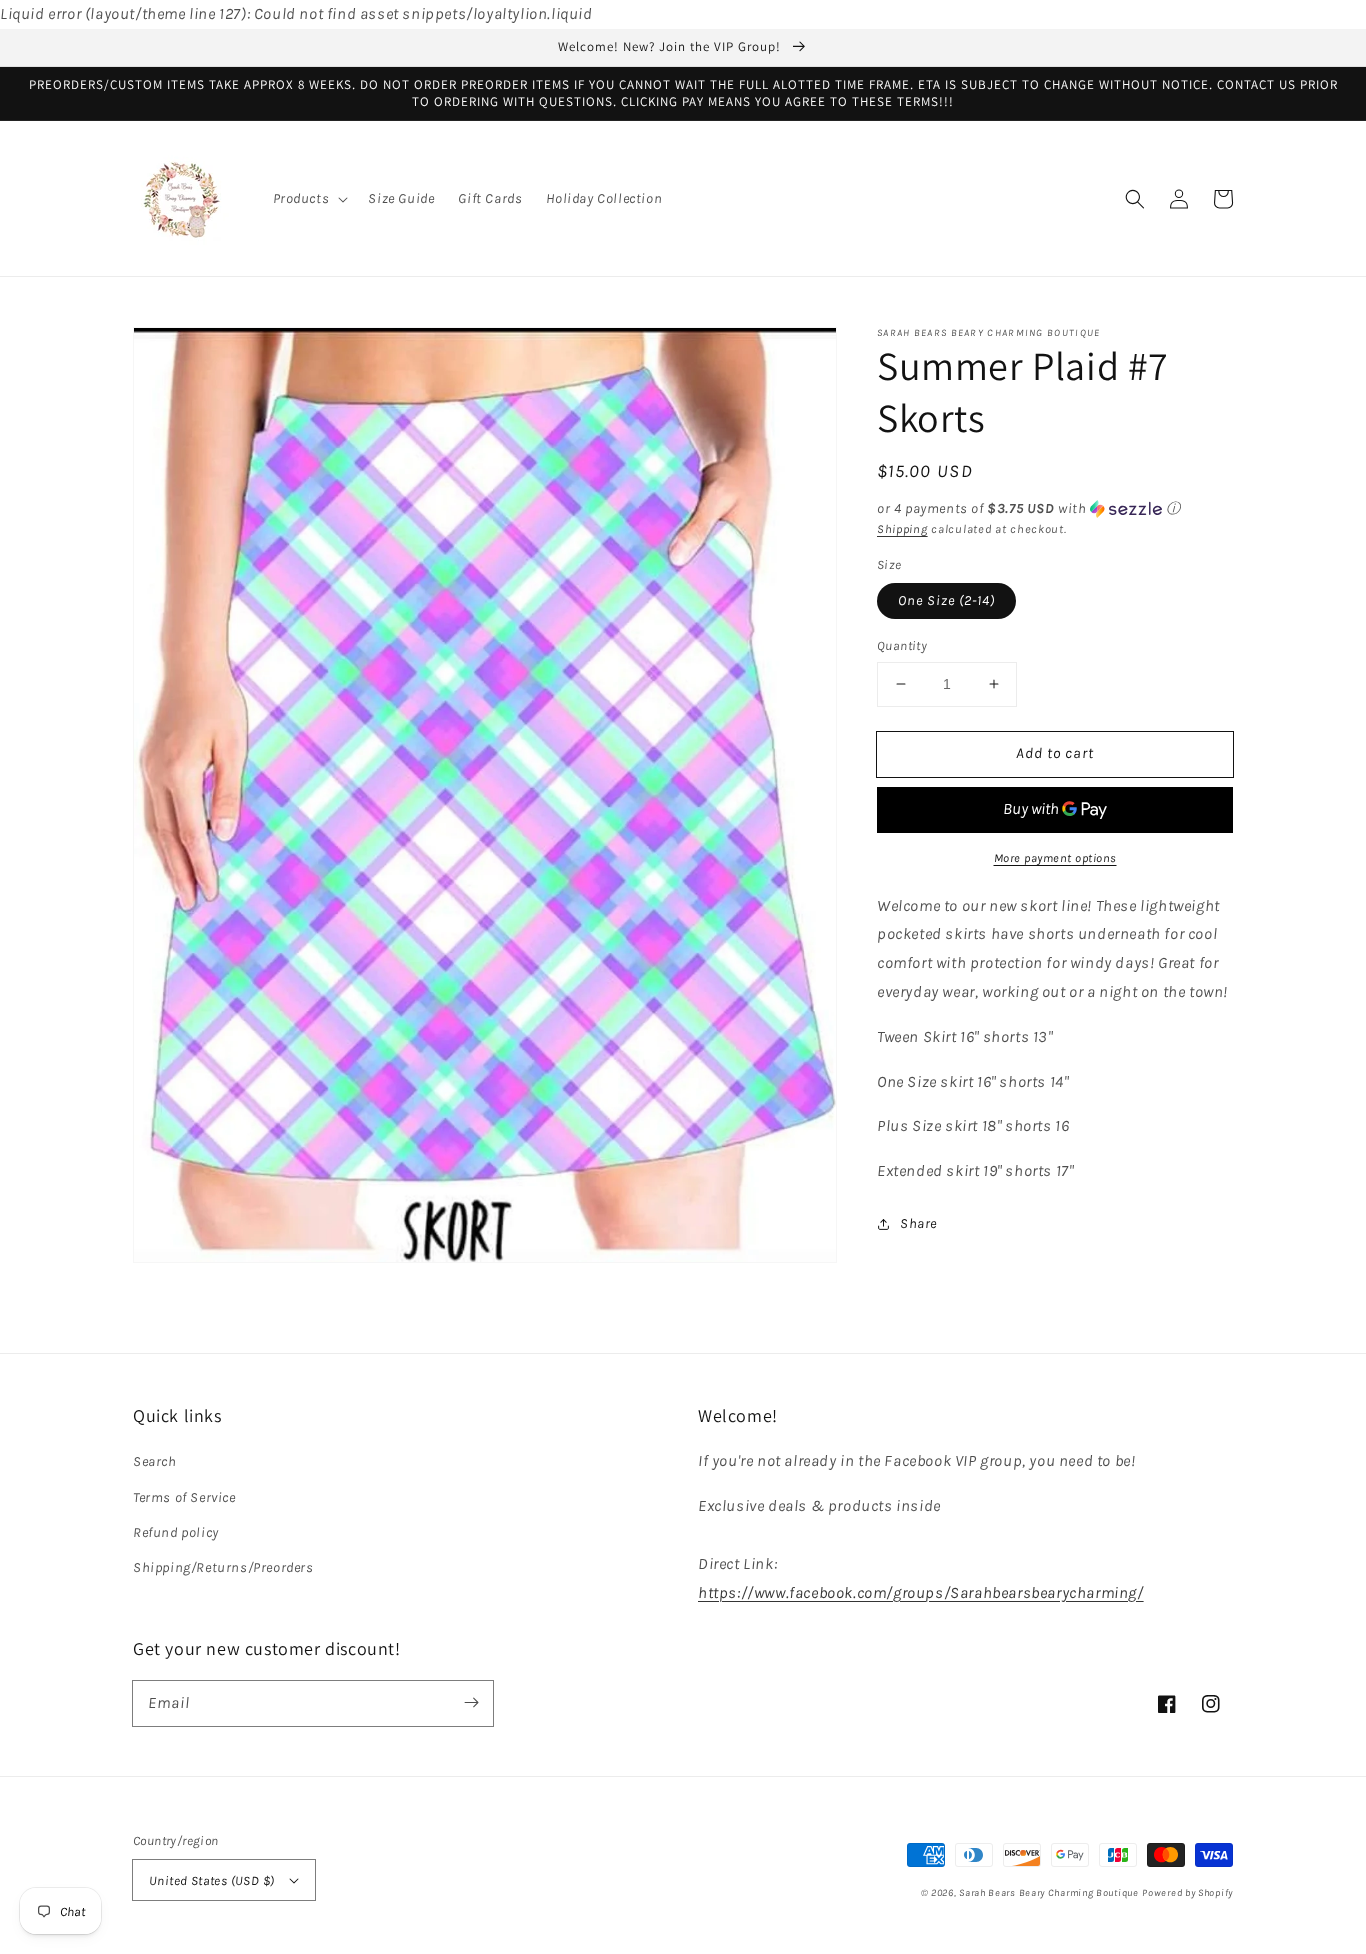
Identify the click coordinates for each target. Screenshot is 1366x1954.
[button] (309, 199)
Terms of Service (184, 1497)
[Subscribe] (471, 1703)
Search (155, 1461)
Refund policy (176, 1532)
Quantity (902, 645)
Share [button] (918, 1223)
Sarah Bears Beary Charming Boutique (1049, 1893)
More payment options (1055, 858)
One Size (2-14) (946, 600)
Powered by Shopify (1187, 1893)
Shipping (902, 529)
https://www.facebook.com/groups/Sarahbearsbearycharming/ (921, 1592)
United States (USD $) (211, 1880)
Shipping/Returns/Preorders (223, 1567)
